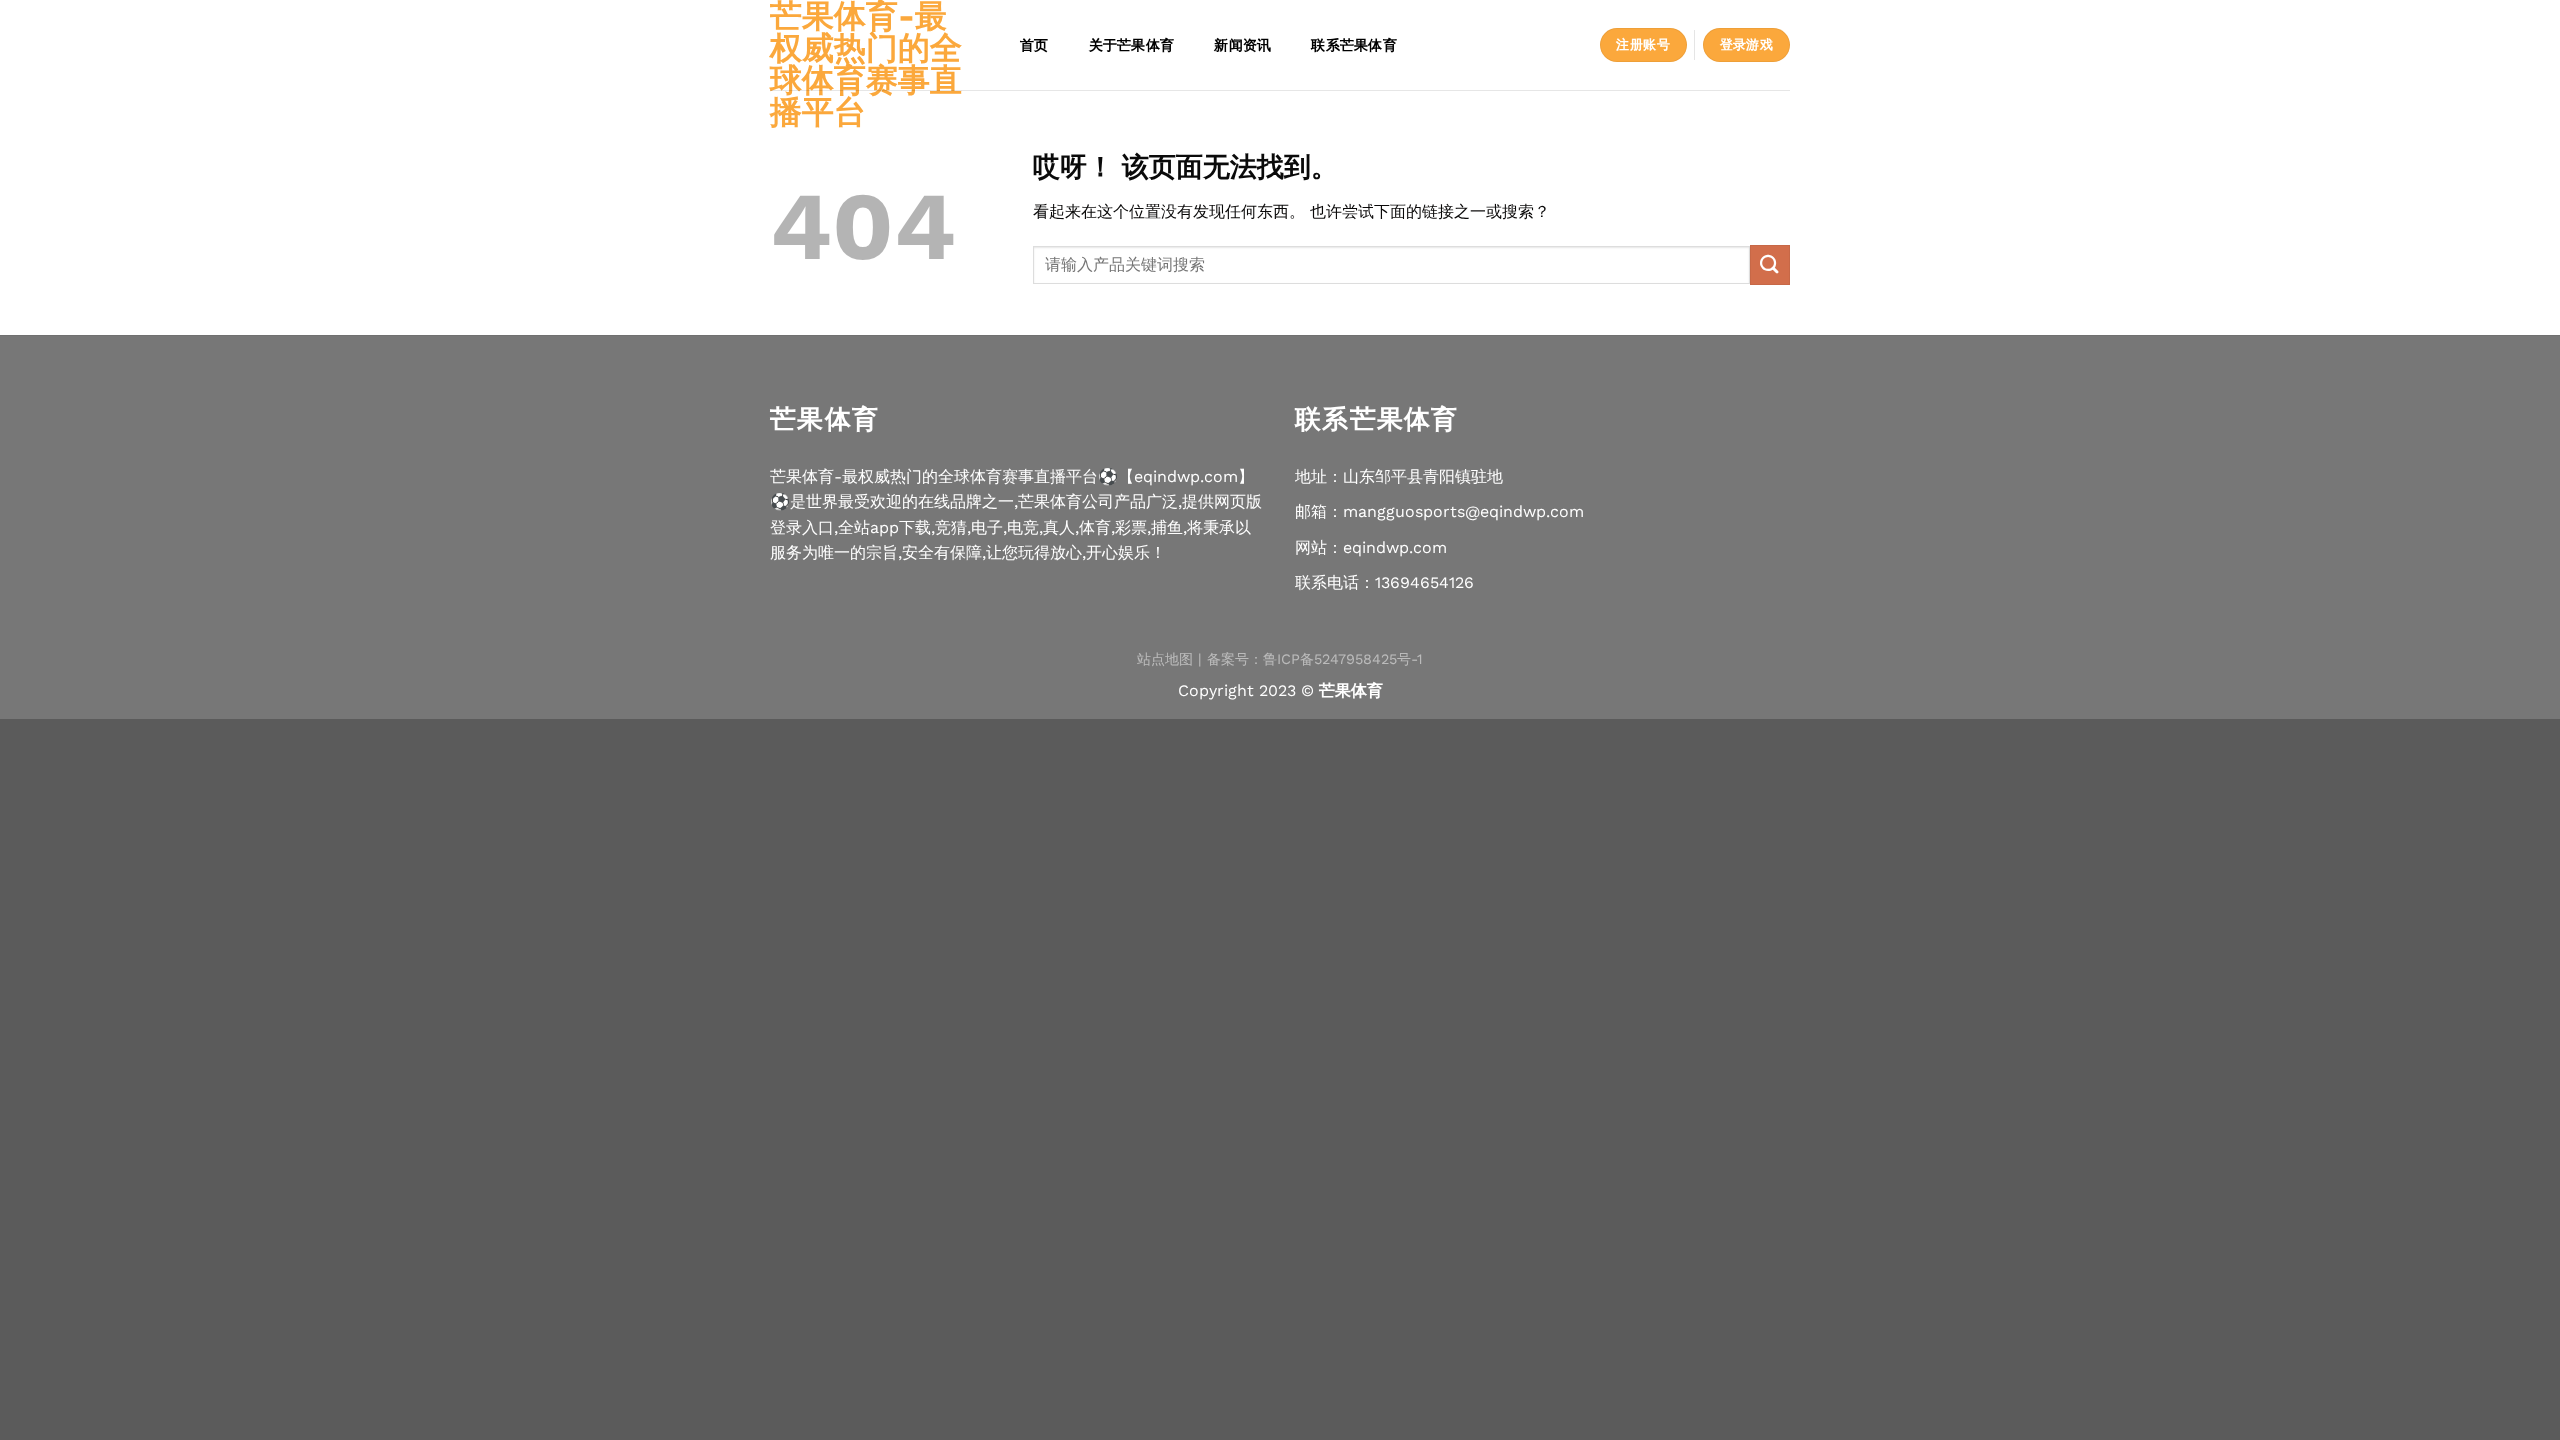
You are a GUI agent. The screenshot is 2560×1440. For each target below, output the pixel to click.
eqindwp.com (1395, 547)
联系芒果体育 (1354, 44)
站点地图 (1165, 659)
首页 (1034, 44)
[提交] (1770, 264)
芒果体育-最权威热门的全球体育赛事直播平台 (866, 64)
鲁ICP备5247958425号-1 (1343, 659)
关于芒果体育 (1132, 44)
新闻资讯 (1242, 44)
